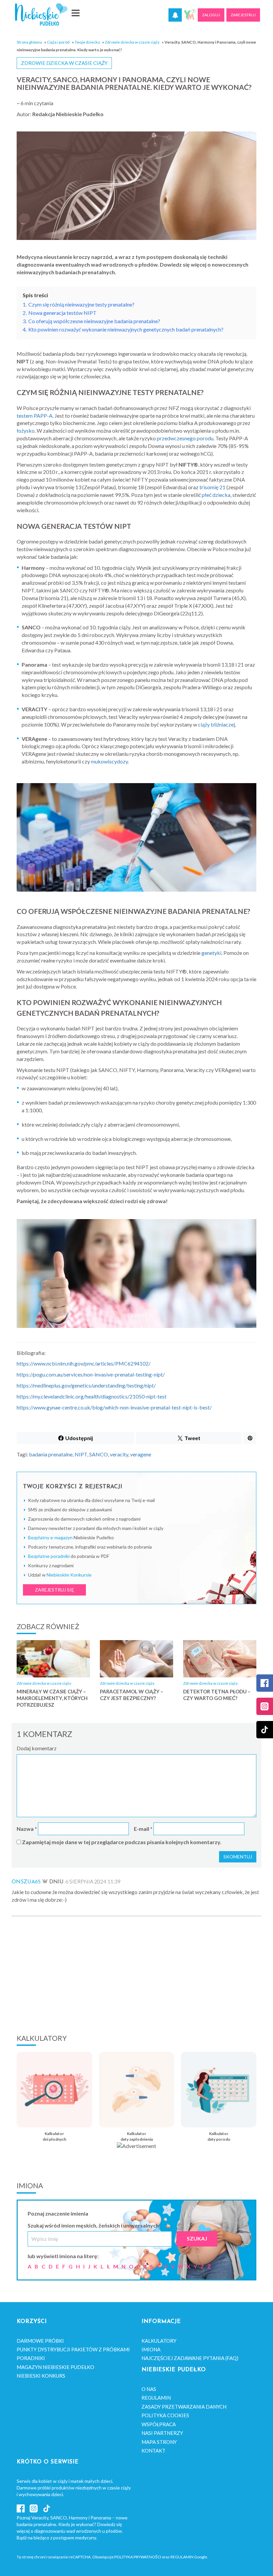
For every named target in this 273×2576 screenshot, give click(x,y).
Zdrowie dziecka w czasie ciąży (132, 42)
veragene (141, 1454)
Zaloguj (211, 15)
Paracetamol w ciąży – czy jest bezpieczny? (132, 1695)
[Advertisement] (136, 1974)
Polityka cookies (165, 2415)
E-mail (143, 1829)
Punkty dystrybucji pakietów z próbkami (73, 2349)
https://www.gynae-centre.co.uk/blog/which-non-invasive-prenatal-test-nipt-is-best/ (114, 1407)
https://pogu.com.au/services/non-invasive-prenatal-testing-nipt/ (91, 1374)
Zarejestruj (243, 15)
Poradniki (31, 2358)
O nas (149, 2389)
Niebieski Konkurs (41, 2376)
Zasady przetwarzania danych (184, 2407)
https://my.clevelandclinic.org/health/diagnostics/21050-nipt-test (92, 1396)
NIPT (81, 1454)
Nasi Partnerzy (162, 2433)
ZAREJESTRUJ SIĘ (54, 1590)
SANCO (99, 1454)
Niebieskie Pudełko (41, 14)
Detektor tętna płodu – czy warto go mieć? (217, 1695)
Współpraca (159, 2424)
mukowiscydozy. (110, 761)
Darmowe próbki (40, 2341)
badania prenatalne (51, 1454)
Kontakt (153, 2451)
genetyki (211, 953)
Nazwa (27, 1829)
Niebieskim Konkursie (69, 1575)
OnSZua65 (26, 1882)
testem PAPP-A (35, 416)
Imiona (151, 2349)
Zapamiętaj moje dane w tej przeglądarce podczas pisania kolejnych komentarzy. (122, 1842)
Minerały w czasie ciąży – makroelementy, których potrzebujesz (52, 1698)
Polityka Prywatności (138, 2557)
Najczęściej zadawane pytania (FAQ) (190, 2358)
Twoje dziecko (87, 42)
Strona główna (29, 42)
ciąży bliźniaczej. (217, 724)
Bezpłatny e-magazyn (50, 1537)
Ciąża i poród (58, 42)
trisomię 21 (212, 487)
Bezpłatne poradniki (49, 1556)
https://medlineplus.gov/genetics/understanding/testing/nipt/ (86, 1385)
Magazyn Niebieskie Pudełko (55, 2367)
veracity (119, 1454)
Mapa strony (159, 2442)
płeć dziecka (216, 495)
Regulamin (156, 2398)
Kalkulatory (159, 2341)
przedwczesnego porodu (185, 438)
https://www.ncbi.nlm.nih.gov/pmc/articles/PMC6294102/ (84, 1363)
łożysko (26, 430)
